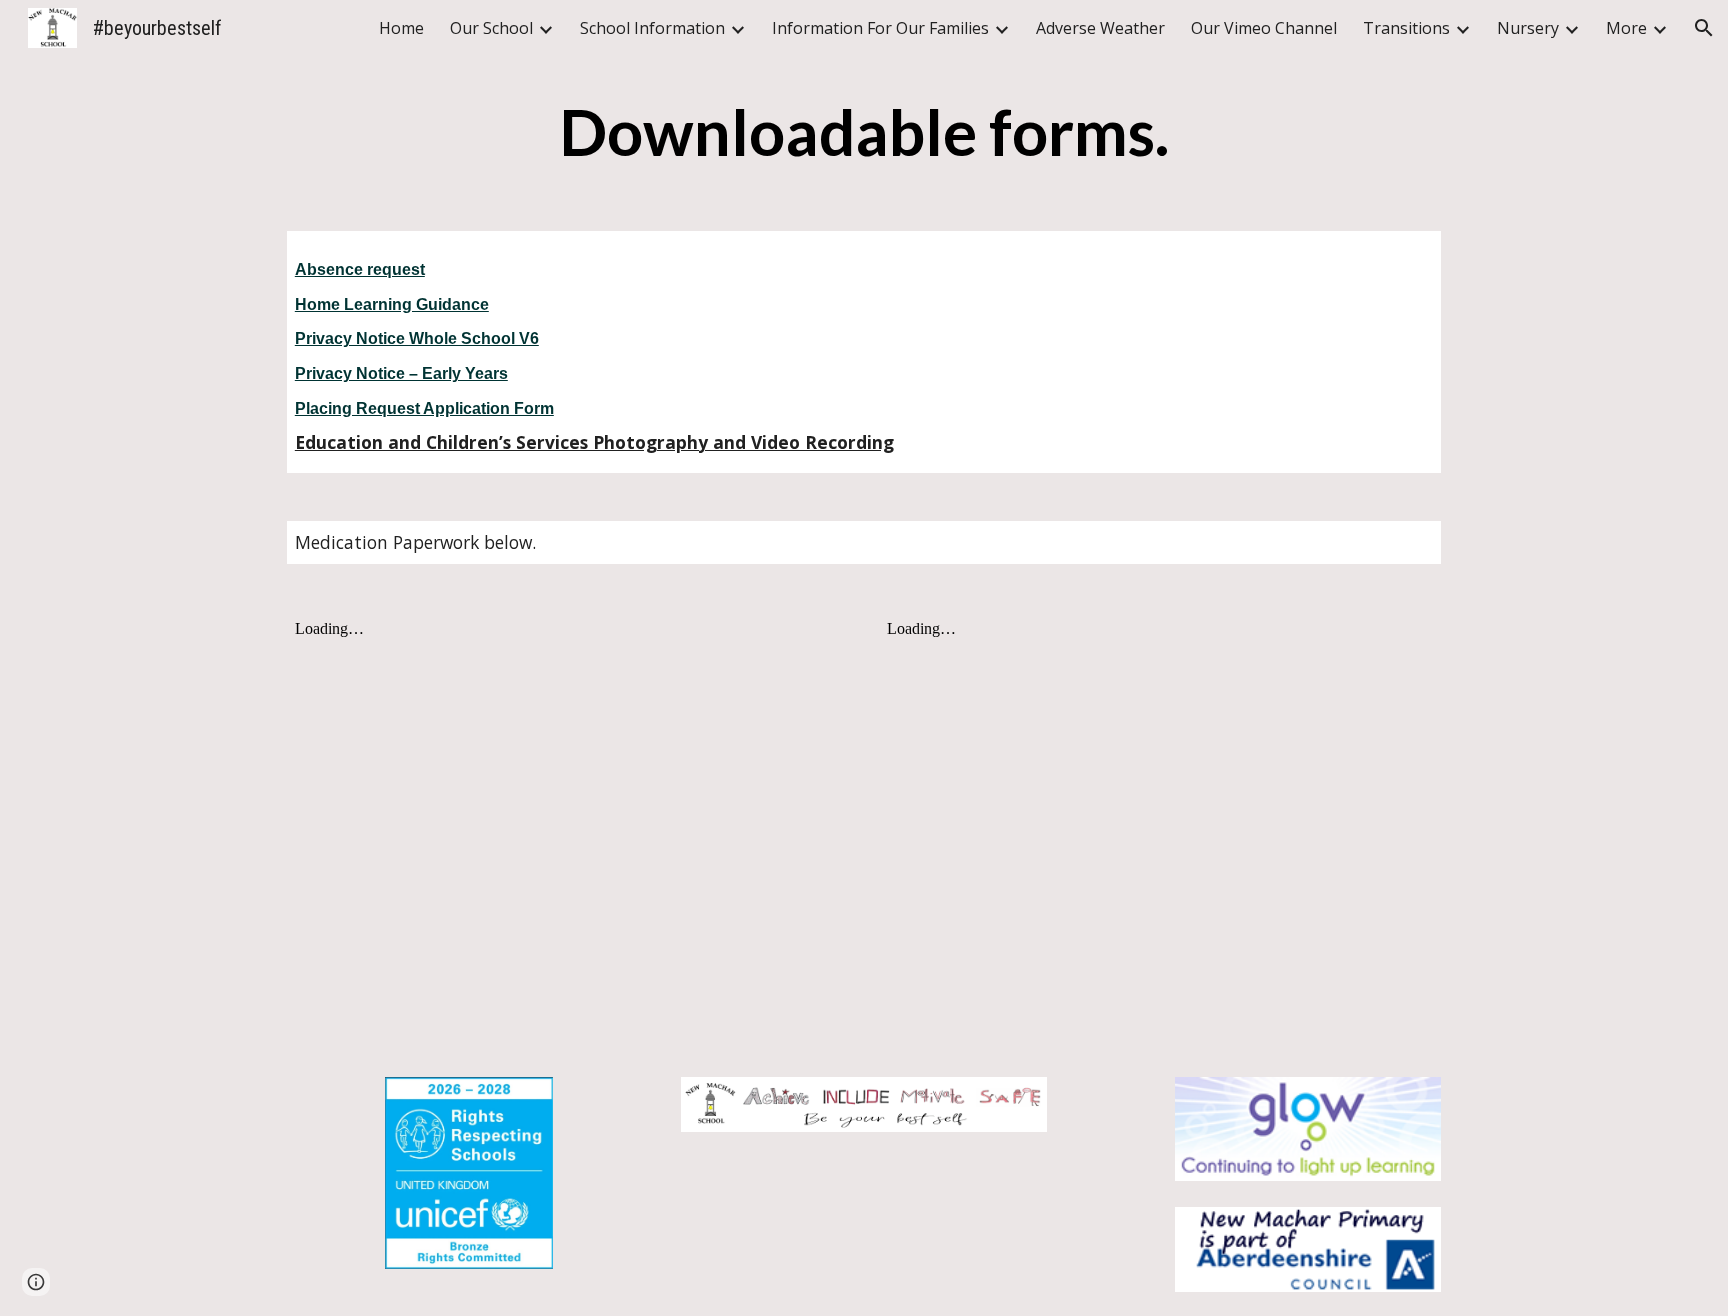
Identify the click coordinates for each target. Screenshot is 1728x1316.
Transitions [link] (1406, 28)
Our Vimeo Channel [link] (1264, 28)
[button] (1704, 28)
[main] (864, 133)
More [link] (1626, 28)
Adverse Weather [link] (1100, 28)
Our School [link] (491, 28)
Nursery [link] (1528, 28)
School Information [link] (652, 28)
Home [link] (401, 28)
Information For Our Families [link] (880, 28)
